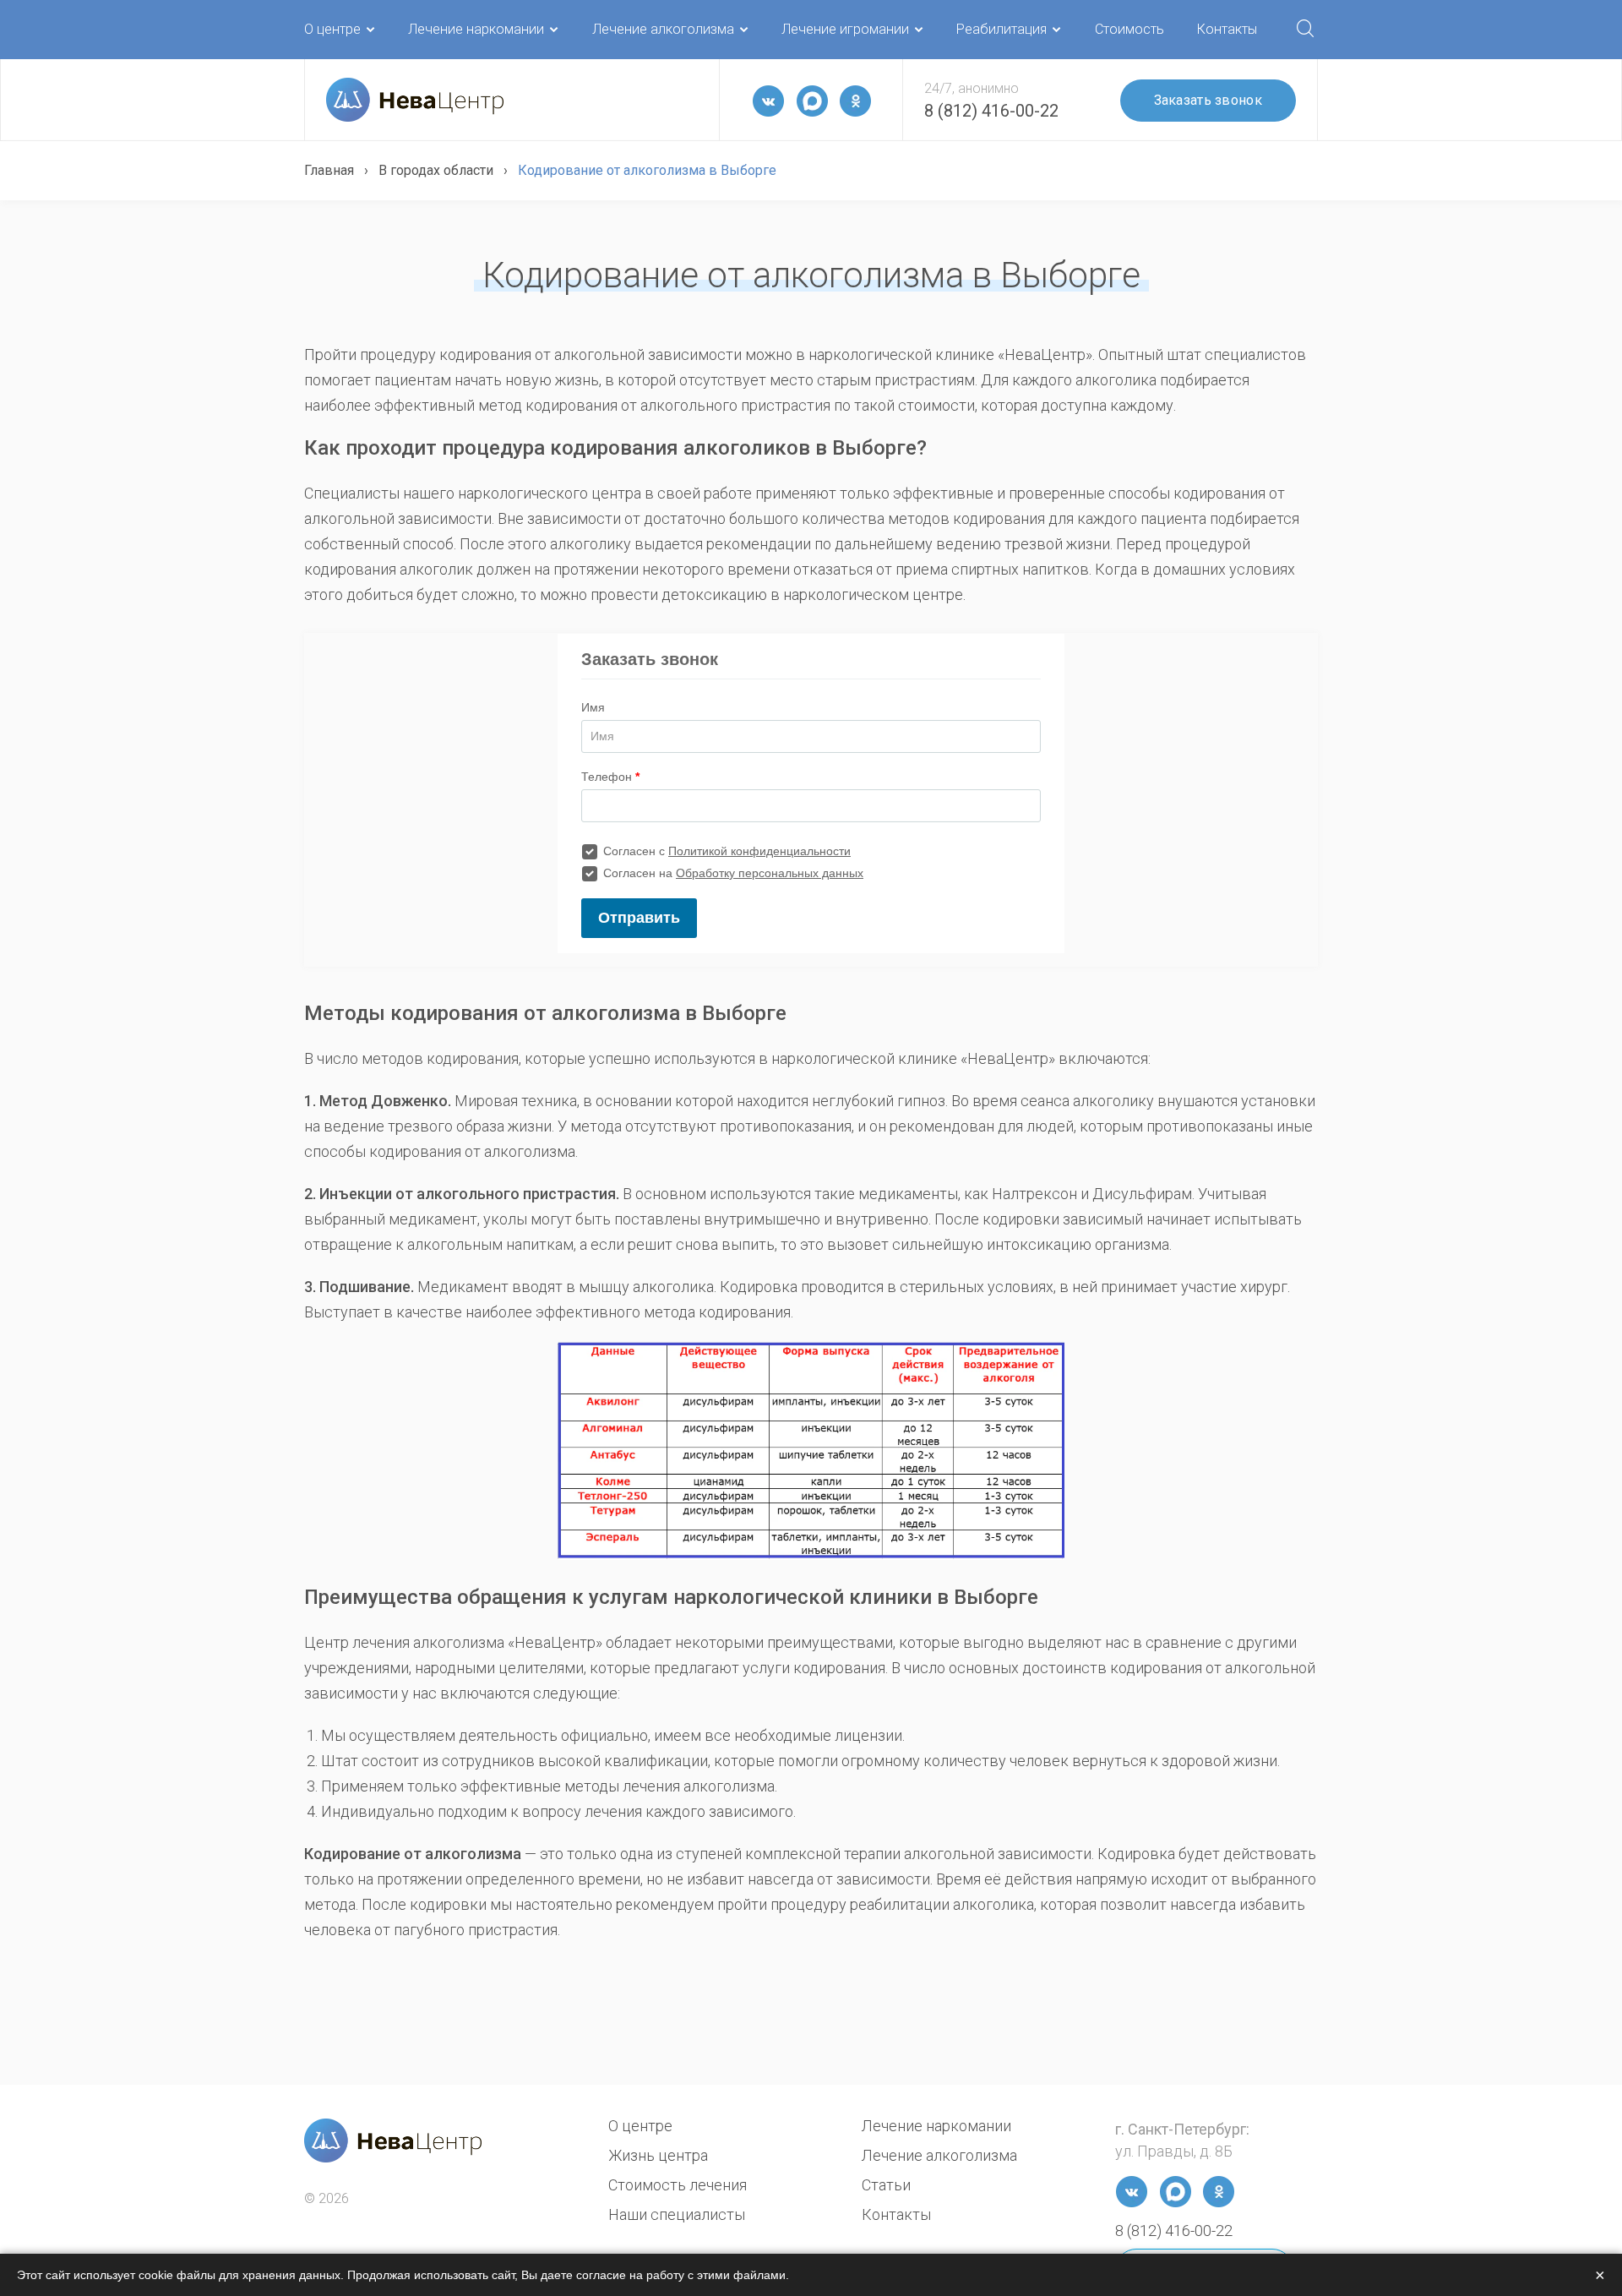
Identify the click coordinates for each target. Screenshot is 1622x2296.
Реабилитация (1002, 29)
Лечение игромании (845, 29)
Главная (329, 170)
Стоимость (1129, 29)
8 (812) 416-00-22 (991, 111)
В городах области (436, 170)
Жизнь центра (658, 2155)
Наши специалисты (677, 2214)
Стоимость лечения (678, 2185)
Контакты (1227, 29)
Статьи (886, 2185)
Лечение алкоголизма (663, 29)
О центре (332, 29)
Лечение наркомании (476, 29)
